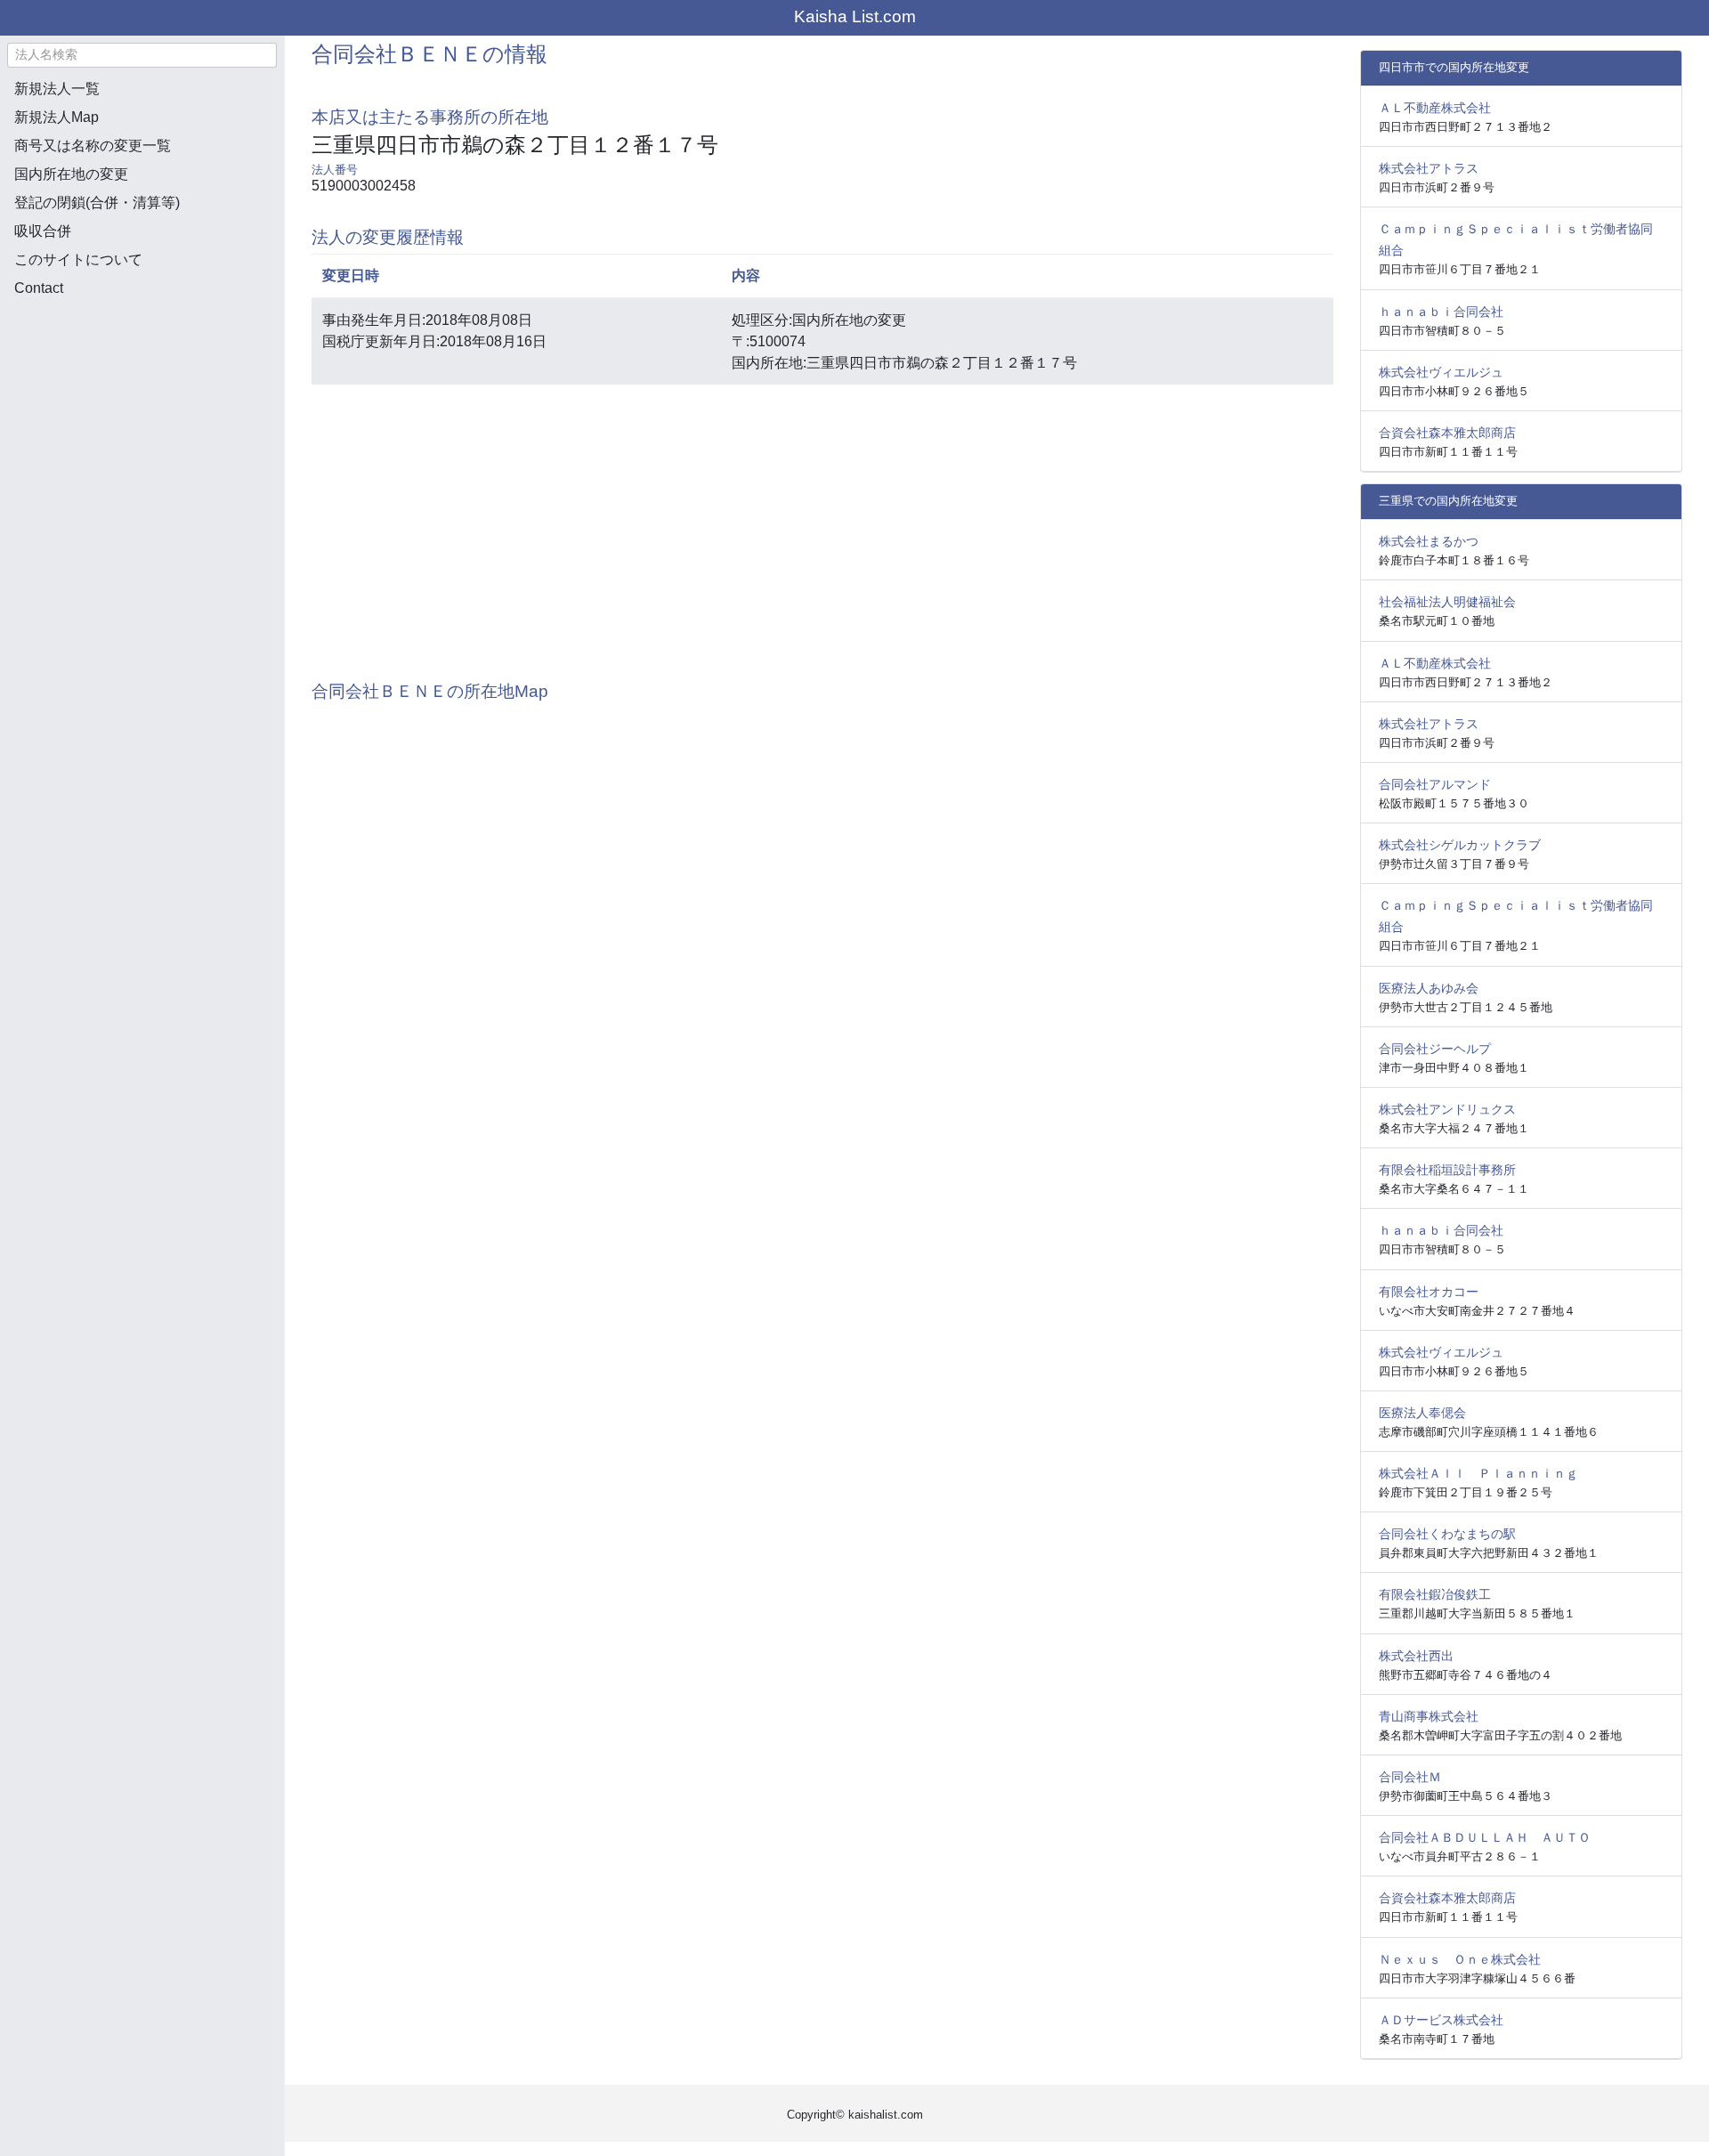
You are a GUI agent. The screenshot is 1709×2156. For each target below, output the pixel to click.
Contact (39, 288)
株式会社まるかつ (1429, 541)
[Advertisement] (142, 406)
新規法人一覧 (57, 89)
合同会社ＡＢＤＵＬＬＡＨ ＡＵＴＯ (1485, 1837)
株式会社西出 (1416, 1656)
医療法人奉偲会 (1422, 1413)
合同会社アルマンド (1435, 784)
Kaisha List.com (855, 16)
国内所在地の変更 (71, 174)
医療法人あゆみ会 (1429, 988)
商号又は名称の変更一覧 (93, 146)
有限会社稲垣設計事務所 (1447, 1170)
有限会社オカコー (1429, 1292)
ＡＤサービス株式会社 (1441, 2020)
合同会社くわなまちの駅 (1447, 1534)
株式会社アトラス (1429, 168)
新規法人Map (57, 117)
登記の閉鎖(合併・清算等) (97, 203)
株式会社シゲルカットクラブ (1460, 845)
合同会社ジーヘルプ (1435, 1049)
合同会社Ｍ (1410, 1777)
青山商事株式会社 (1429, 1716)
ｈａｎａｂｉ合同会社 (1441, 312)
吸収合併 (43, 231)
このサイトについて (78, 259)
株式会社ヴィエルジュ (1441, 372)
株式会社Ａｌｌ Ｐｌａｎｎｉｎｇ (1478, 1473)
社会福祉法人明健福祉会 (1447, 602)
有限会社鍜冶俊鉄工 (1435, 1594)
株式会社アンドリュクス (1447, 1109)
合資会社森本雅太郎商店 (1447, 433)
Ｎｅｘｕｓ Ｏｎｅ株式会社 (1460, 1959)
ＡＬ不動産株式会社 (1435, 108)
